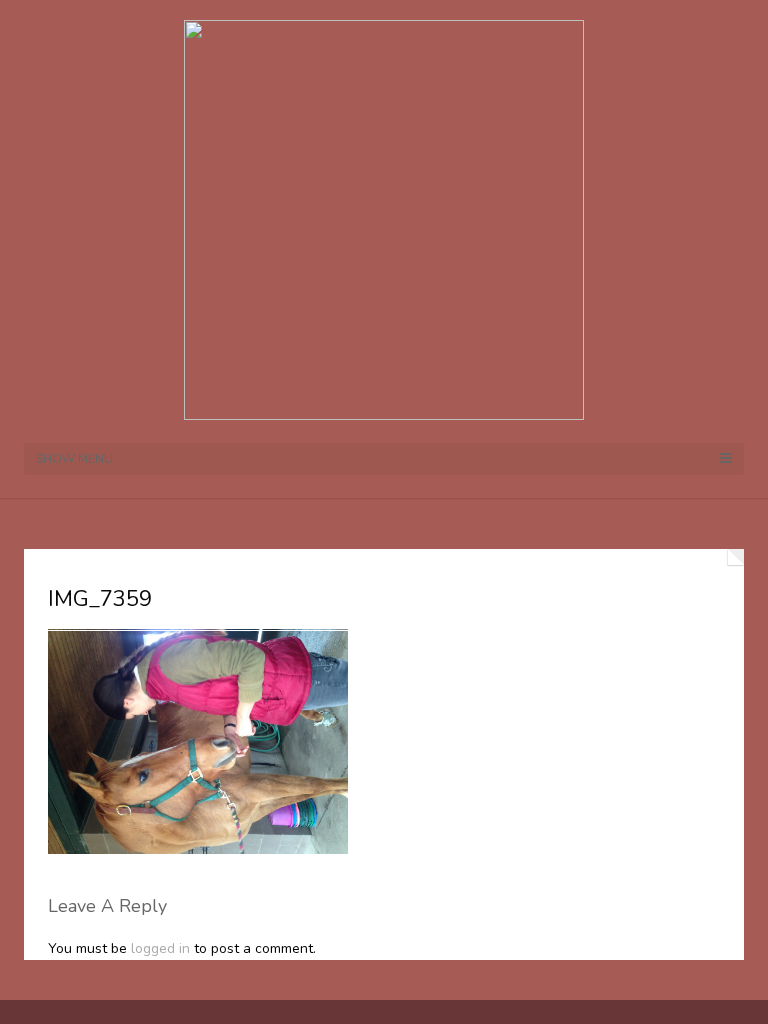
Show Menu (74, 459)
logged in (160, 948)
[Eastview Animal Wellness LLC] (384, 218)
